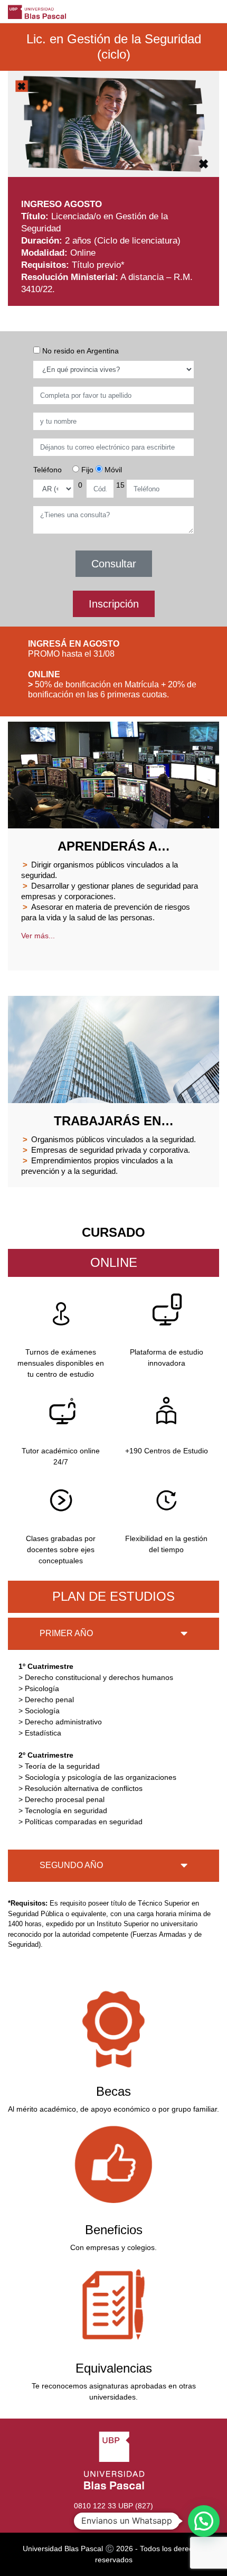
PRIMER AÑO (66, 1633)
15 (120, 485)
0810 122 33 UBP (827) (113, 2506)
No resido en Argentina (79, 351)
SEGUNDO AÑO (71, 1865)
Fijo (86, 470)
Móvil (112, 470)
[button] (204, 2521)
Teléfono (48, 470)
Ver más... (38, 936)
